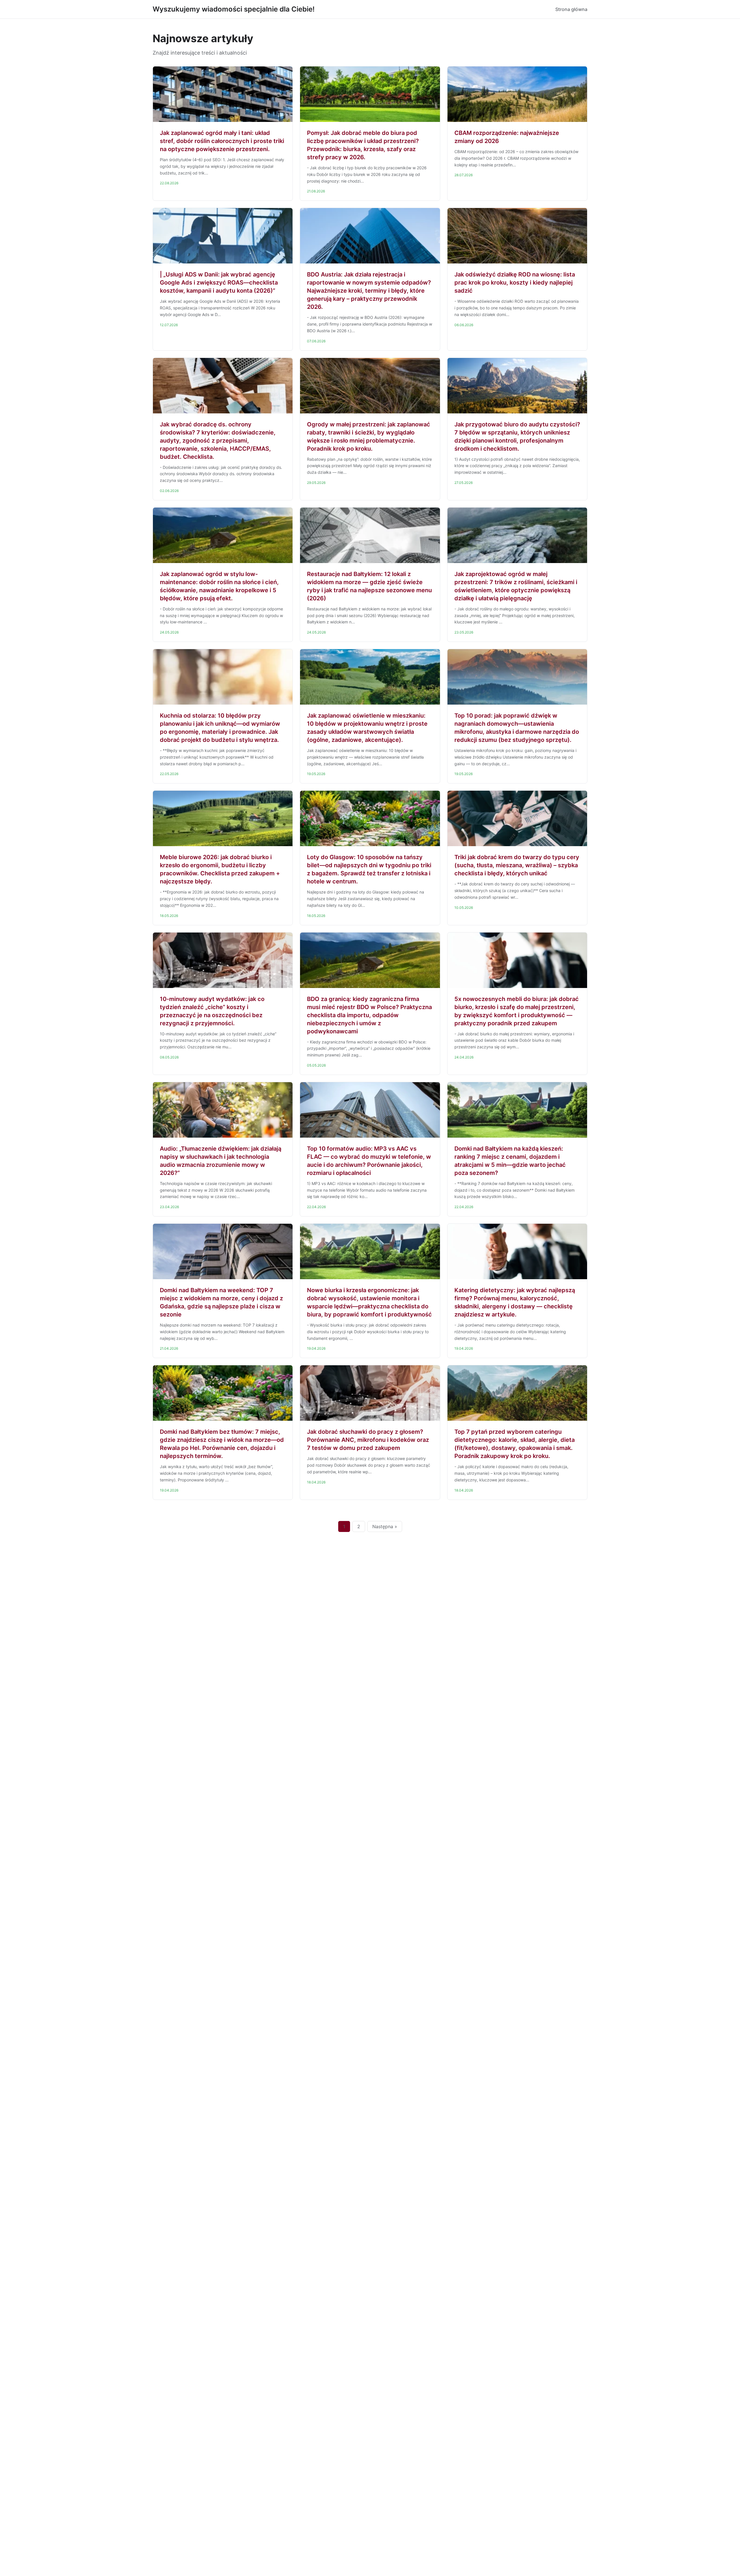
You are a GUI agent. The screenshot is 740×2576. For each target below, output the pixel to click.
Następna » (385, 1526)
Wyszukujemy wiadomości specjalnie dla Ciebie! (234, 9)
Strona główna (571, 9)
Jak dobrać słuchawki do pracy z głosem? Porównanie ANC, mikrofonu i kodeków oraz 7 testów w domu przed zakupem (368, 1440)
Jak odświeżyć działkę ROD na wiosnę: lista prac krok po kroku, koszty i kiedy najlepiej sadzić (515, 283)
